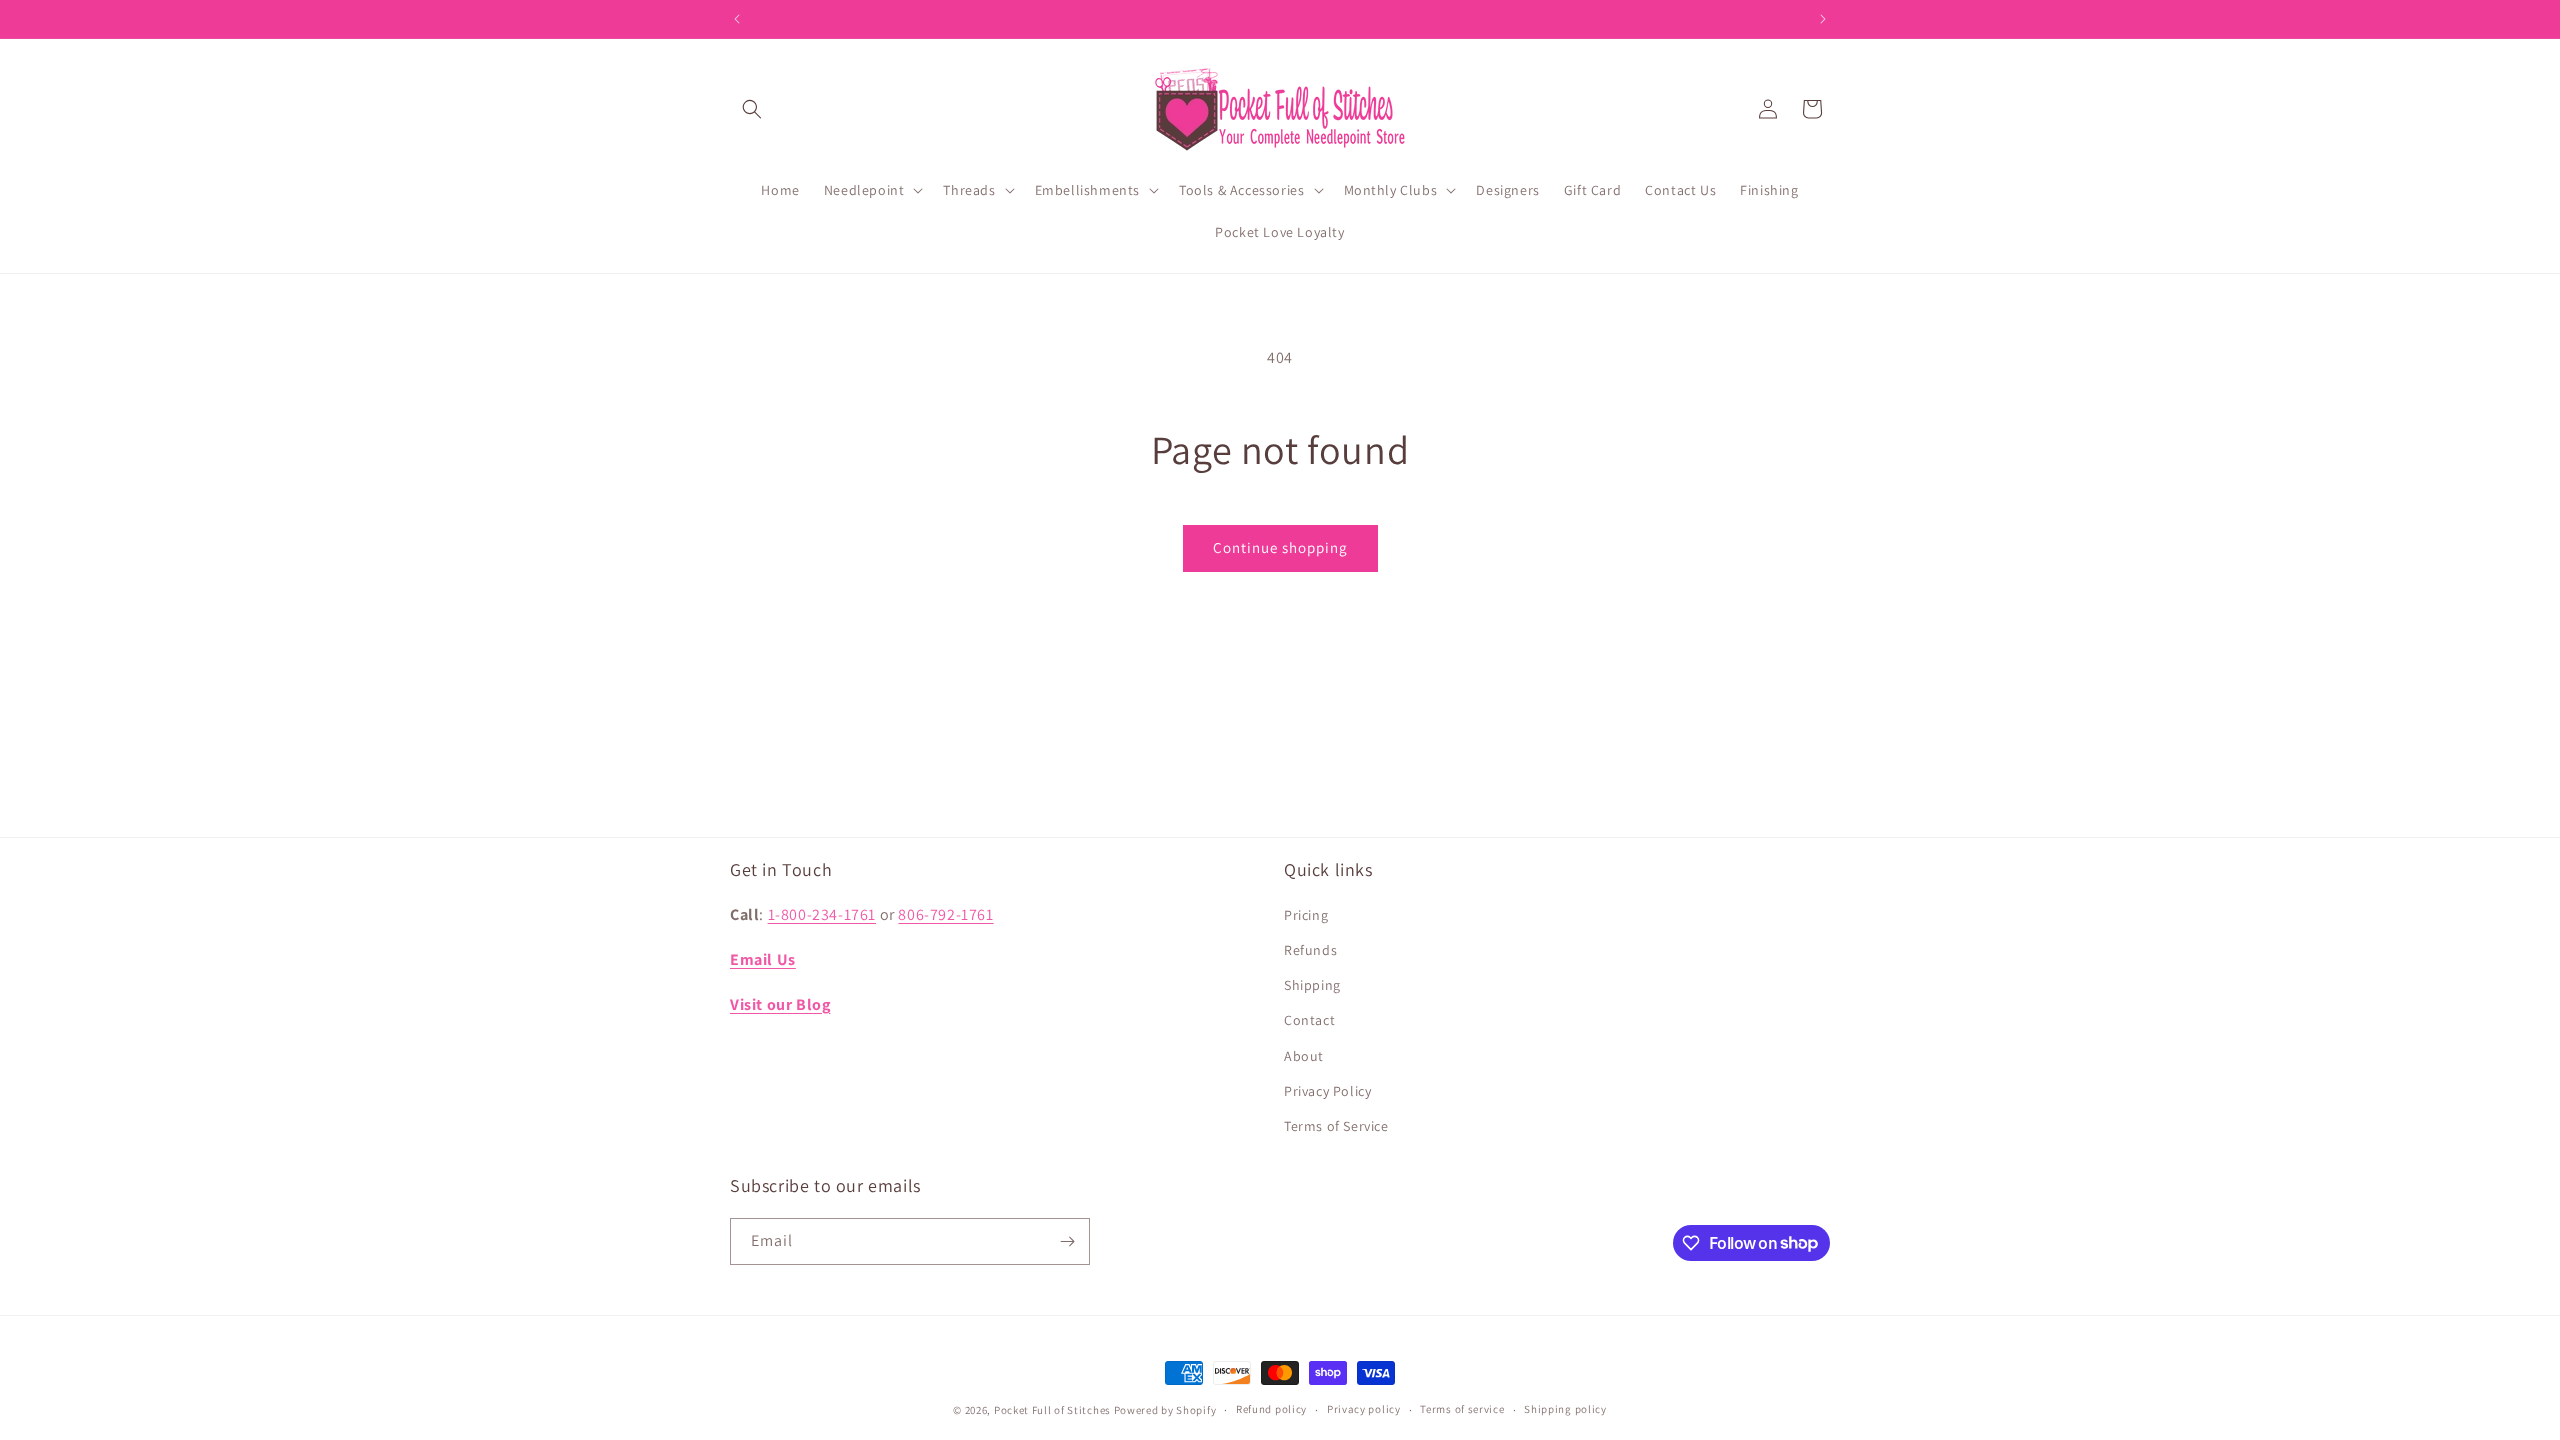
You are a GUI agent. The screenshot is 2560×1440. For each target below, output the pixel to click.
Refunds (1310, 950)
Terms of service (1462, 1409)
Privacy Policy (1327, 1091)
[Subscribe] (1067, 1241)
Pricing (1306, 915)
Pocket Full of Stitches (1052, 1410)
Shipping (1312, 985)
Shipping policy (1565, 1409)
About (1304, 1056)
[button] (752, 109)
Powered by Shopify (1165, 1410)
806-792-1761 (945, 914)
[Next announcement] (1823, 19)
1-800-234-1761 (822, 914)
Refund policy (1271, 1409)
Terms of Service (1336, 1126)
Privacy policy (1364, 1409)
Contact (1309, 1020)
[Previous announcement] (737, 19)
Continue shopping (1280, 547)
